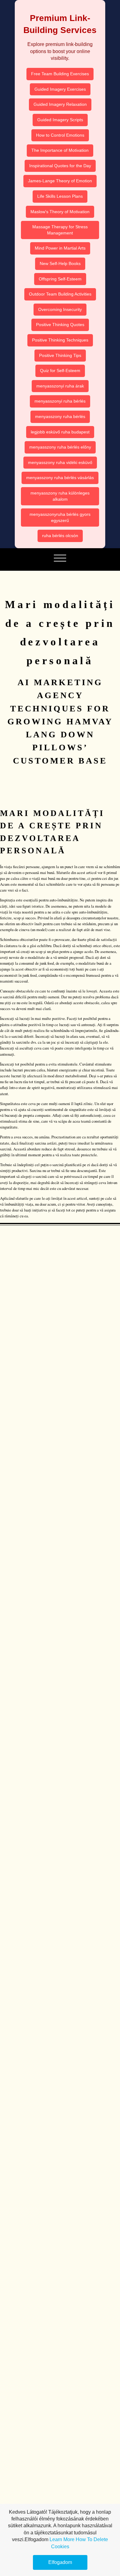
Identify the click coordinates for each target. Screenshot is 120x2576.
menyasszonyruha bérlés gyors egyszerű (60, 517)
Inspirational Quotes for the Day (60, 166)
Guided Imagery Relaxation (60, 104)
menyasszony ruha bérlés (60, 416)
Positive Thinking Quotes (60, 325)
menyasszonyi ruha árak (60, 386)
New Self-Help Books (60, 263)
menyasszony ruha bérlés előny (60, 447)
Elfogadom (60, 2562)
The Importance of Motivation (60, 150)
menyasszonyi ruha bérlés (60, 401)
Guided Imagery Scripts (60, 120)
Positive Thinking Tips (60, 355)
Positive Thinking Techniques (60, 340)
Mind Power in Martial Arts (60, 248)
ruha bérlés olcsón (60, 536)
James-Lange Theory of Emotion (60, 181)
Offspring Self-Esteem (60, 279)
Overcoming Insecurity (60, 309)
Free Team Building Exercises (60, 74)
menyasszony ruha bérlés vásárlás (60, 478)
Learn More (62, 2539)
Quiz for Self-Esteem (60, 371)
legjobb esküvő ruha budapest (60, 432)
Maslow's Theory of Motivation (60, 212)
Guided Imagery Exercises (60, 89)
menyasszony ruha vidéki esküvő (60, 462)
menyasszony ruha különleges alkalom (60, 496)
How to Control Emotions (60, 135)
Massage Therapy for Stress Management (60, 230)
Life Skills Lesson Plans (60, 196)
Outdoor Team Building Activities (60, 294)
